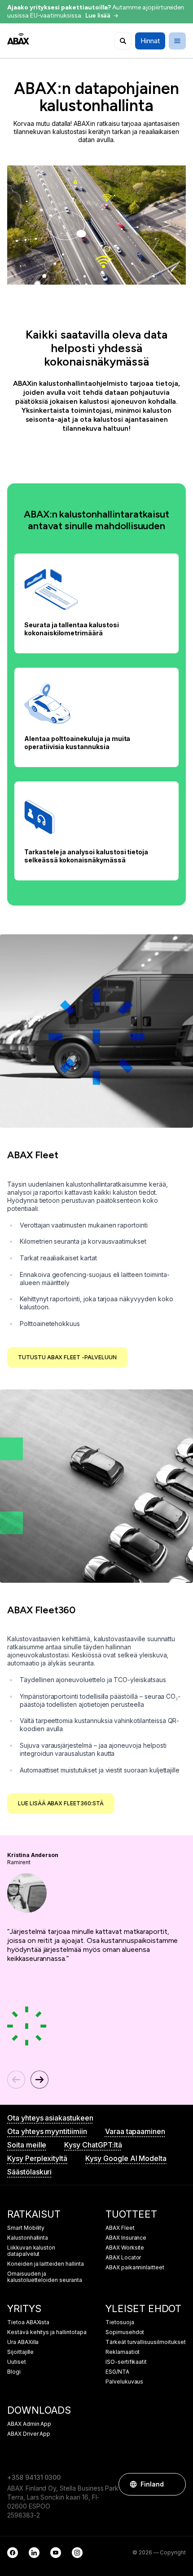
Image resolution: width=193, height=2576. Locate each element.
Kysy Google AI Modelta (126, 2158)
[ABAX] (18, 39)
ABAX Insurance (126, 2238)
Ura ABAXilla (23, 2342)
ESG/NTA (117, 2372)
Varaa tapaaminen (135, 2131)
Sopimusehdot (125, 2332)
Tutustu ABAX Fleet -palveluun (67, 1357)
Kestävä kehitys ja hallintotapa (47, 2332)
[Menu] (177, 41)
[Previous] (16, 2080)
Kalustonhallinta (28, 2238)
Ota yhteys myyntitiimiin (47, 2131)
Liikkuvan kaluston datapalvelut (31, 2251)
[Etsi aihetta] (123, 41)
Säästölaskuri (29, 2172)
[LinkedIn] (34, 2553)
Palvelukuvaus (124, 2382)
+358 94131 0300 (34, 2477)
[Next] (39, 2080)
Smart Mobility (26, 2228)
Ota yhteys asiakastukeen (50, 2118)
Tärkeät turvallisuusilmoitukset (146, 2342)
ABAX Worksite (125, 2248)
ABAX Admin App (29, 2424)
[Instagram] (77, 2553)
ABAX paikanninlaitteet (135, 2268)
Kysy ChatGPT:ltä (93, 2145)
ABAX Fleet (120, 2228)
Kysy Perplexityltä (37, 2158)
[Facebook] (13, 2553)
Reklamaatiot (123, 2352)
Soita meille (27, 2145)
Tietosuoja (120, 2322)
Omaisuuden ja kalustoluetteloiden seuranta (45, 2277)
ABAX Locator (123, 2258)
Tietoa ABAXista (28, 2322)
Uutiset (17, 2362)
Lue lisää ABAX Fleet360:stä (61, 1803)
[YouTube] (56, 2553)
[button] (175, 2484)
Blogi (14, 2372)
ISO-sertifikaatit (126, 2362)
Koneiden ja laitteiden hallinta (46, 2264)
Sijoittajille (20, 2352)
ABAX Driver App (29, 2434)
